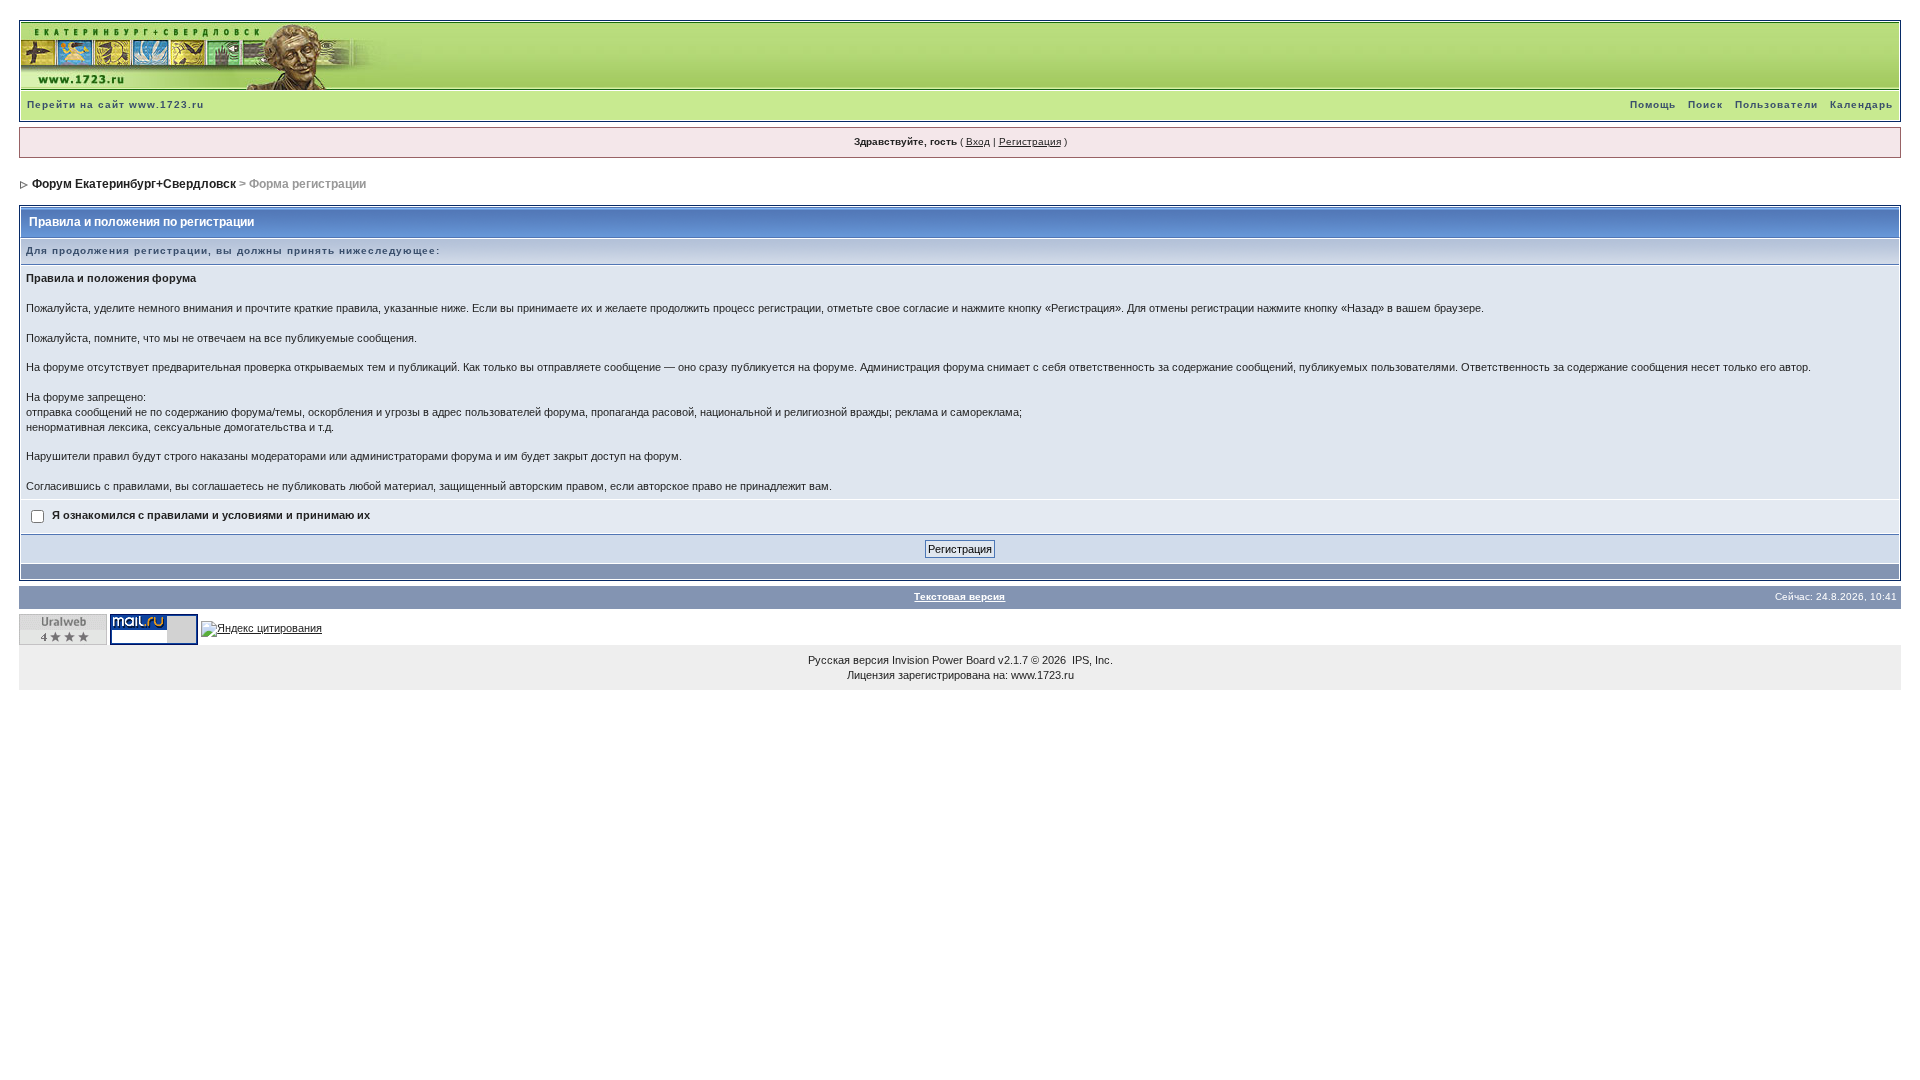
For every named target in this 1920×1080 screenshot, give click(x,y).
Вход (978, 141)
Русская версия (848, 660)
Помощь (1653, 104)
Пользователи (1776, 104)
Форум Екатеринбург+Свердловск (134, 184)
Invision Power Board (943, 660)
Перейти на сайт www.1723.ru (115, 104)
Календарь (1861, 104)
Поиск (1705, 104)
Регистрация (1030, 141)
